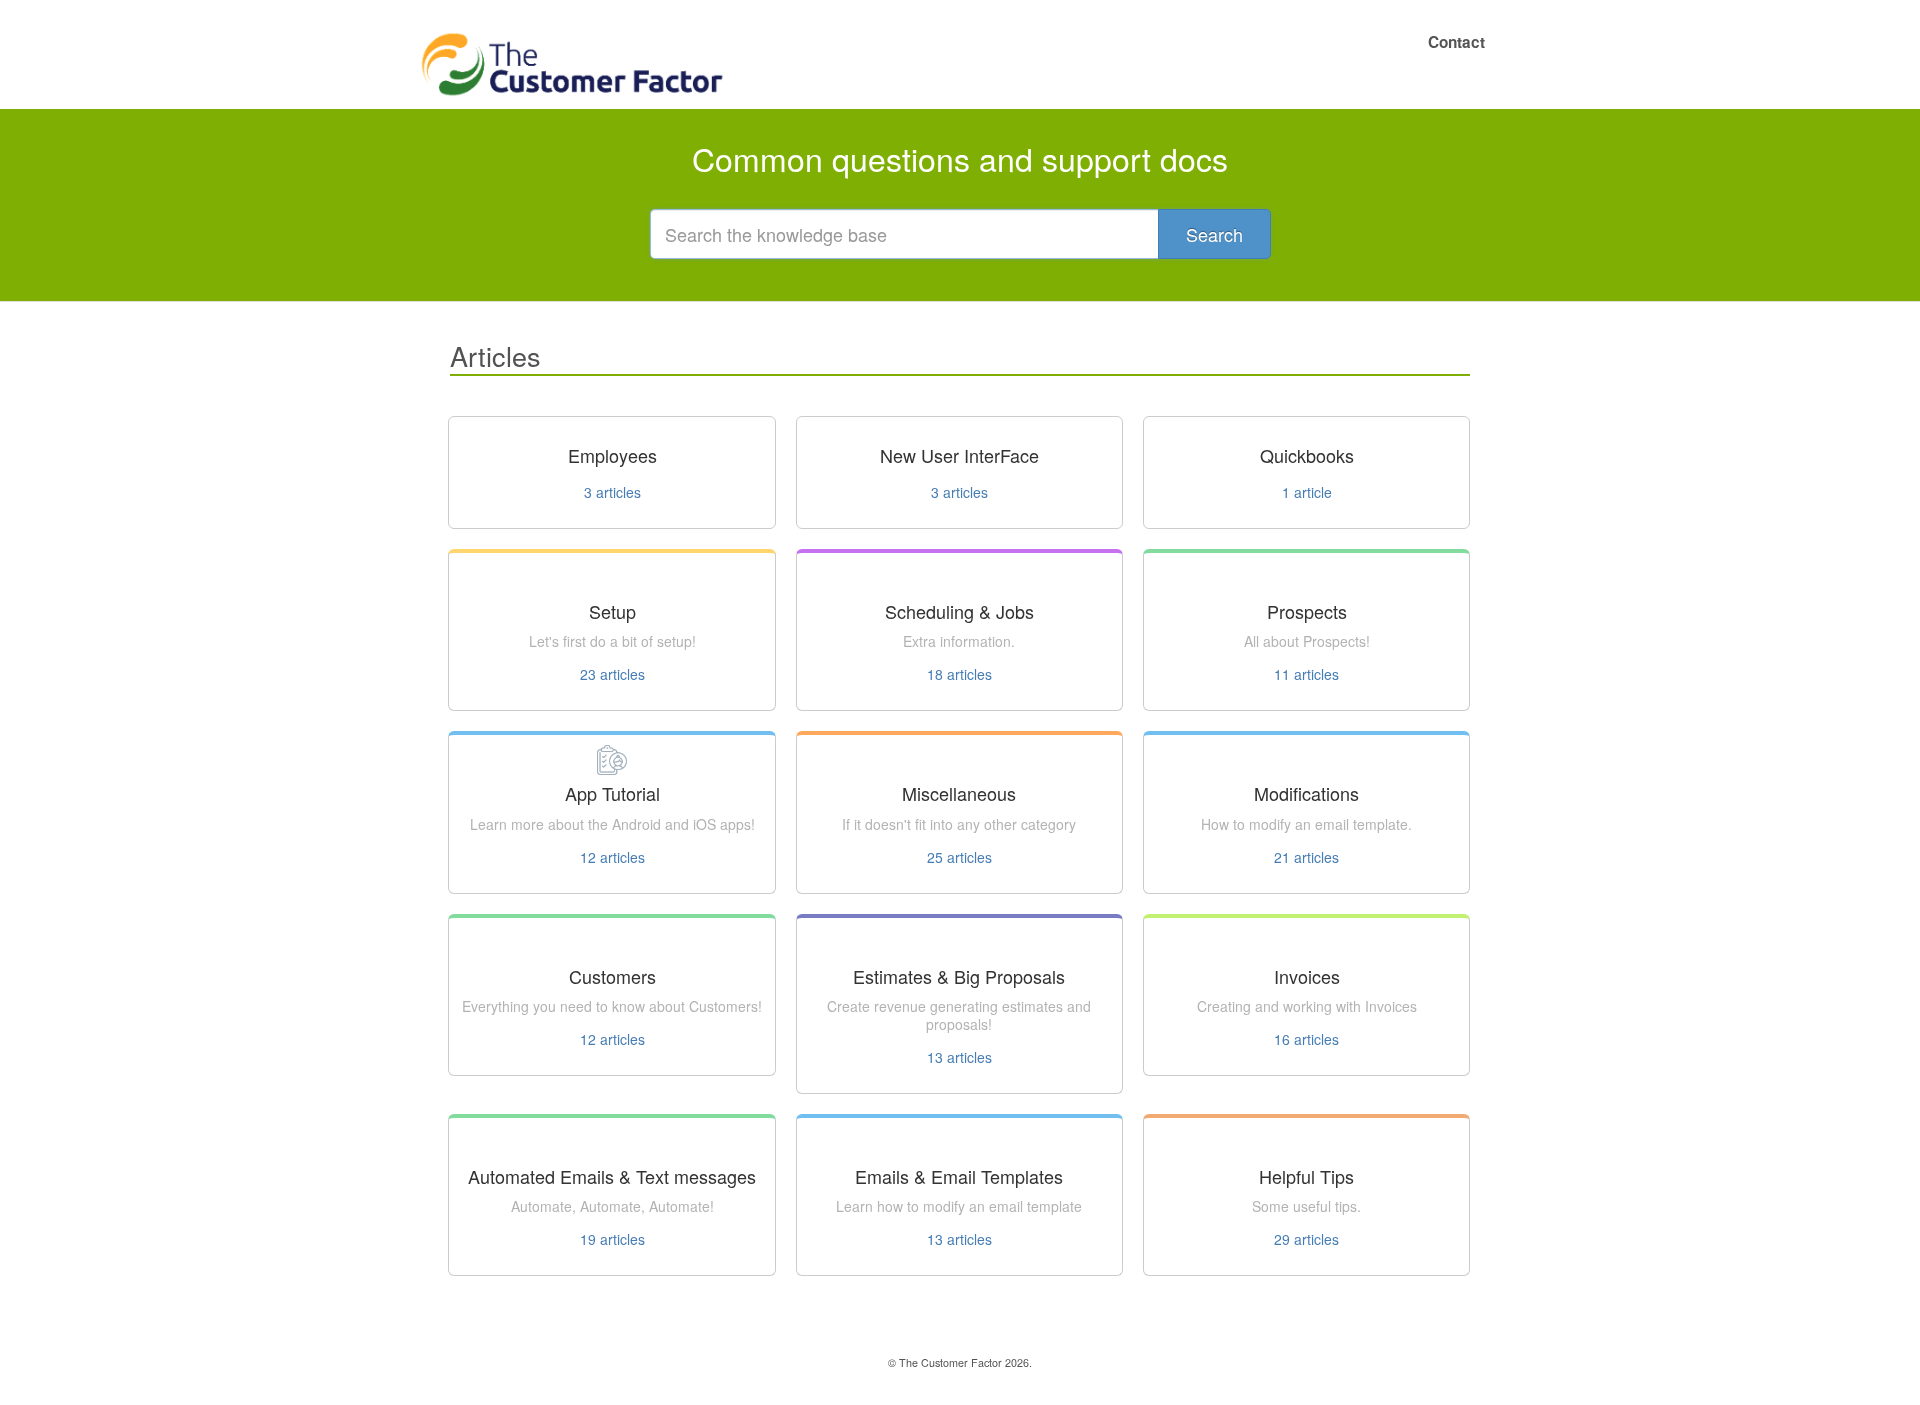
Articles (495, 355)
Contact (1456, 42)
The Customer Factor (950, 1362)
